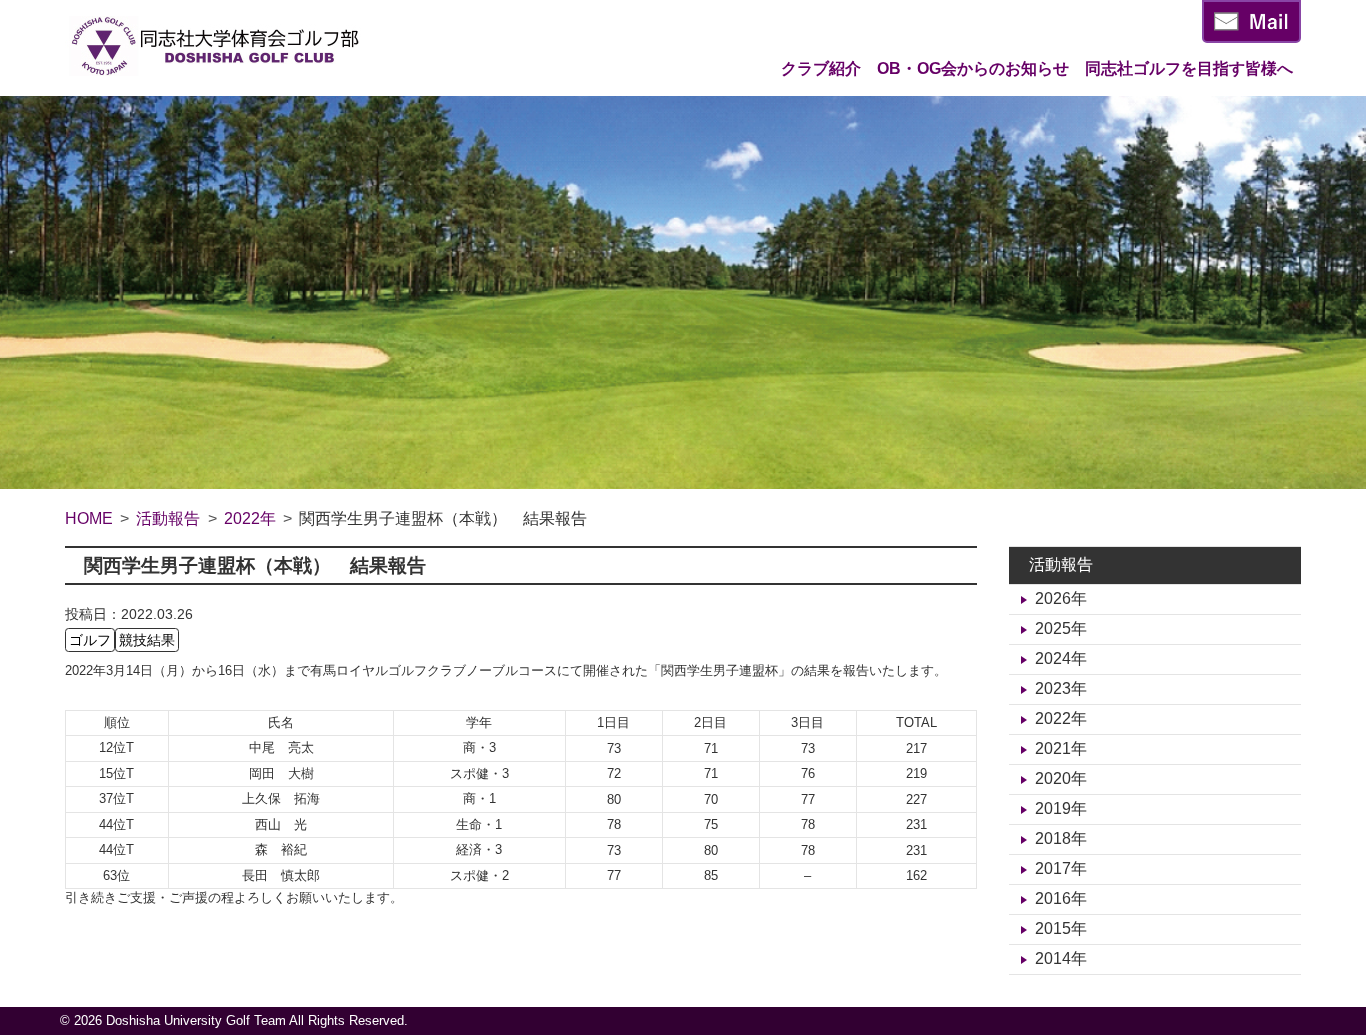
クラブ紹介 (821, 68)
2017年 (1061, 868)
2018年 (1061, 838)
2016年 (1061, 898)
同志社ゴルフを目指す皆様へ (1189, 68)
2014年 (1061, 958)
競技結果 (147, 640)
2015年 (1061, 928)
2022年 (1061, 718)
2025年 (1061, 628)
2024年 (1061, 658)
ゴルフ (90, 640)
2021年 (1061, 748)
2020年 (1061, 778)
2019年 (1061, 808)
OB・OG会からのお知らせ (973, 68)
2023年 (1061, 688)
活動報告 (1061, 564)
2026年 (1061, 598)
